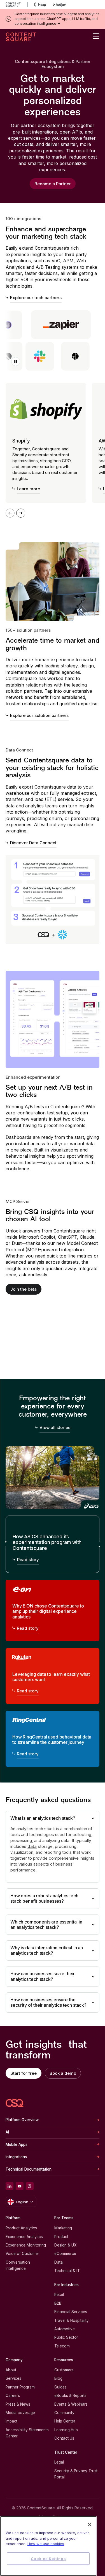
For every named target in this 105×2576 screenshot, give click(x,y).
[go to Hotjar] (59, 4)
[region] (48, 2546)
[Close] (90, 2525)
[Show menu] (96, 36)
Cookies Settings (48, 2559)
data (32, 1846)
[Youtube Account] (20, 2186)
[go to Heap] (40, 4)
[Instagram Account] (30, 2186)
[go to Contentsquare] (17, 4)
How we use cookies (46, 2544)
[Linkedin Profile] (10, 2186)
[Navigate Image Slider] (21, 513)
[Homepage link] (15, 2103)
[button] (16, 362)
